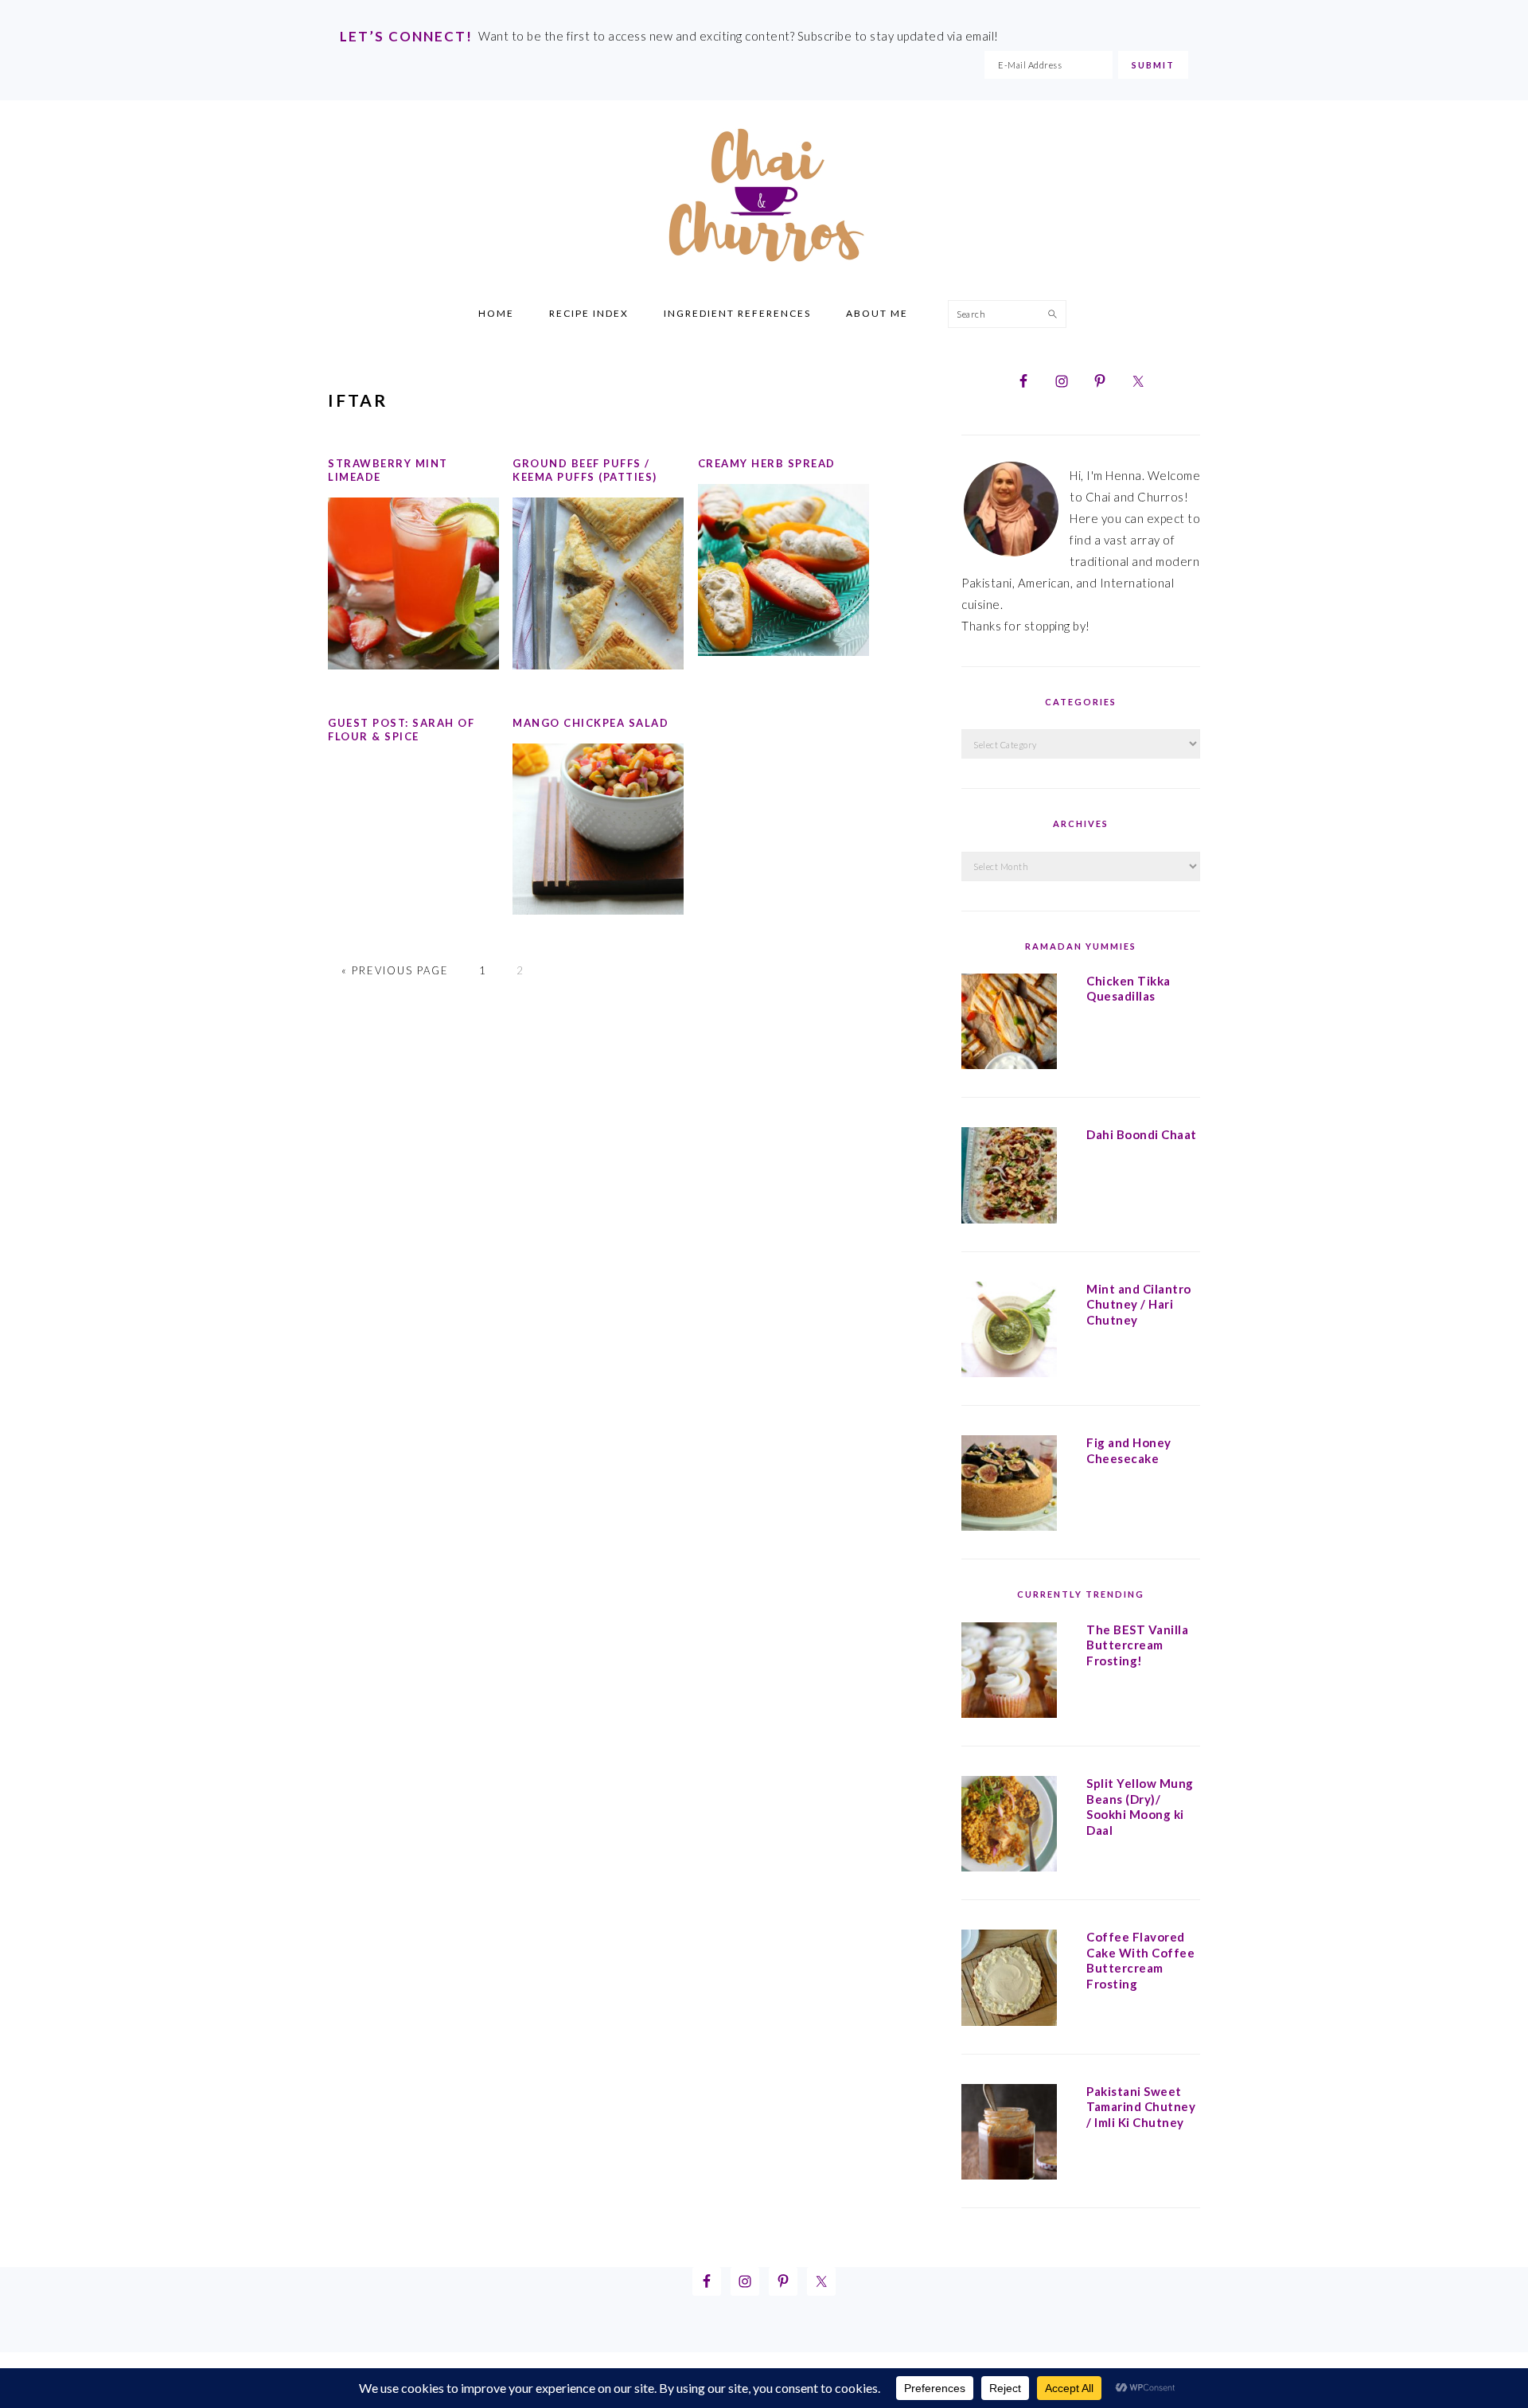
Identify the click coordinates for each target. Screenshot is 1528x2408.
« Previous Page (395, 970)
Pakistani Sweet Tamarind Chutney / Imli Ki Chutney (1141, 2107)
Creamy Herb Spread (767, 463)
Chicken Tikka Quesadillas (1128, 989)
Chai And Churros (764, 195)
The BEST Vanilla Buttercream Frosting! (1137, 1645)
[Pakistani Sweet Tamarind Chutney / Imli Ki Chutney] (1009, 2135)
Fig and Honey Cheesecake (1129, 1450)
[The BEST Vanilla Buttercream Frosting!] (1009, 1673)
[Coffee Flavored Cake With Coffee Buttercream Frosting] (1009, 1981)
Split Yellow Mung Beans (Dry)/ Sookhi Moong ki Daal (1140, 1807)
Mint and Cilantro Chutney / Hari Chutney (1139, 1304)
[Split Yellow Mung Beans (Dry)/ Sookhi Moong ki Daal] (1009, 1827)
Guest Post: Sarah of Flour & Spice (401, 730)
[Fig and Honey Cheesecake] (1009, 1486)
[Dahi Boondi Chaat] (1009, 1178)
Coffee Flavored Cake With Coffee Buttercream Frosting (1140, 1960)
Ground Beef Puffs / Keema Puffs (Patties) (585, 470)
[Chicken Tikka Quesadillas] (1009, 1024)
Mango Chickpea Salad (591, 723)
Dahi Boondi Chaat (1142, 1134)
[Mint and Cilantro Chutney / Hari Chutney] (1009, 1333)
